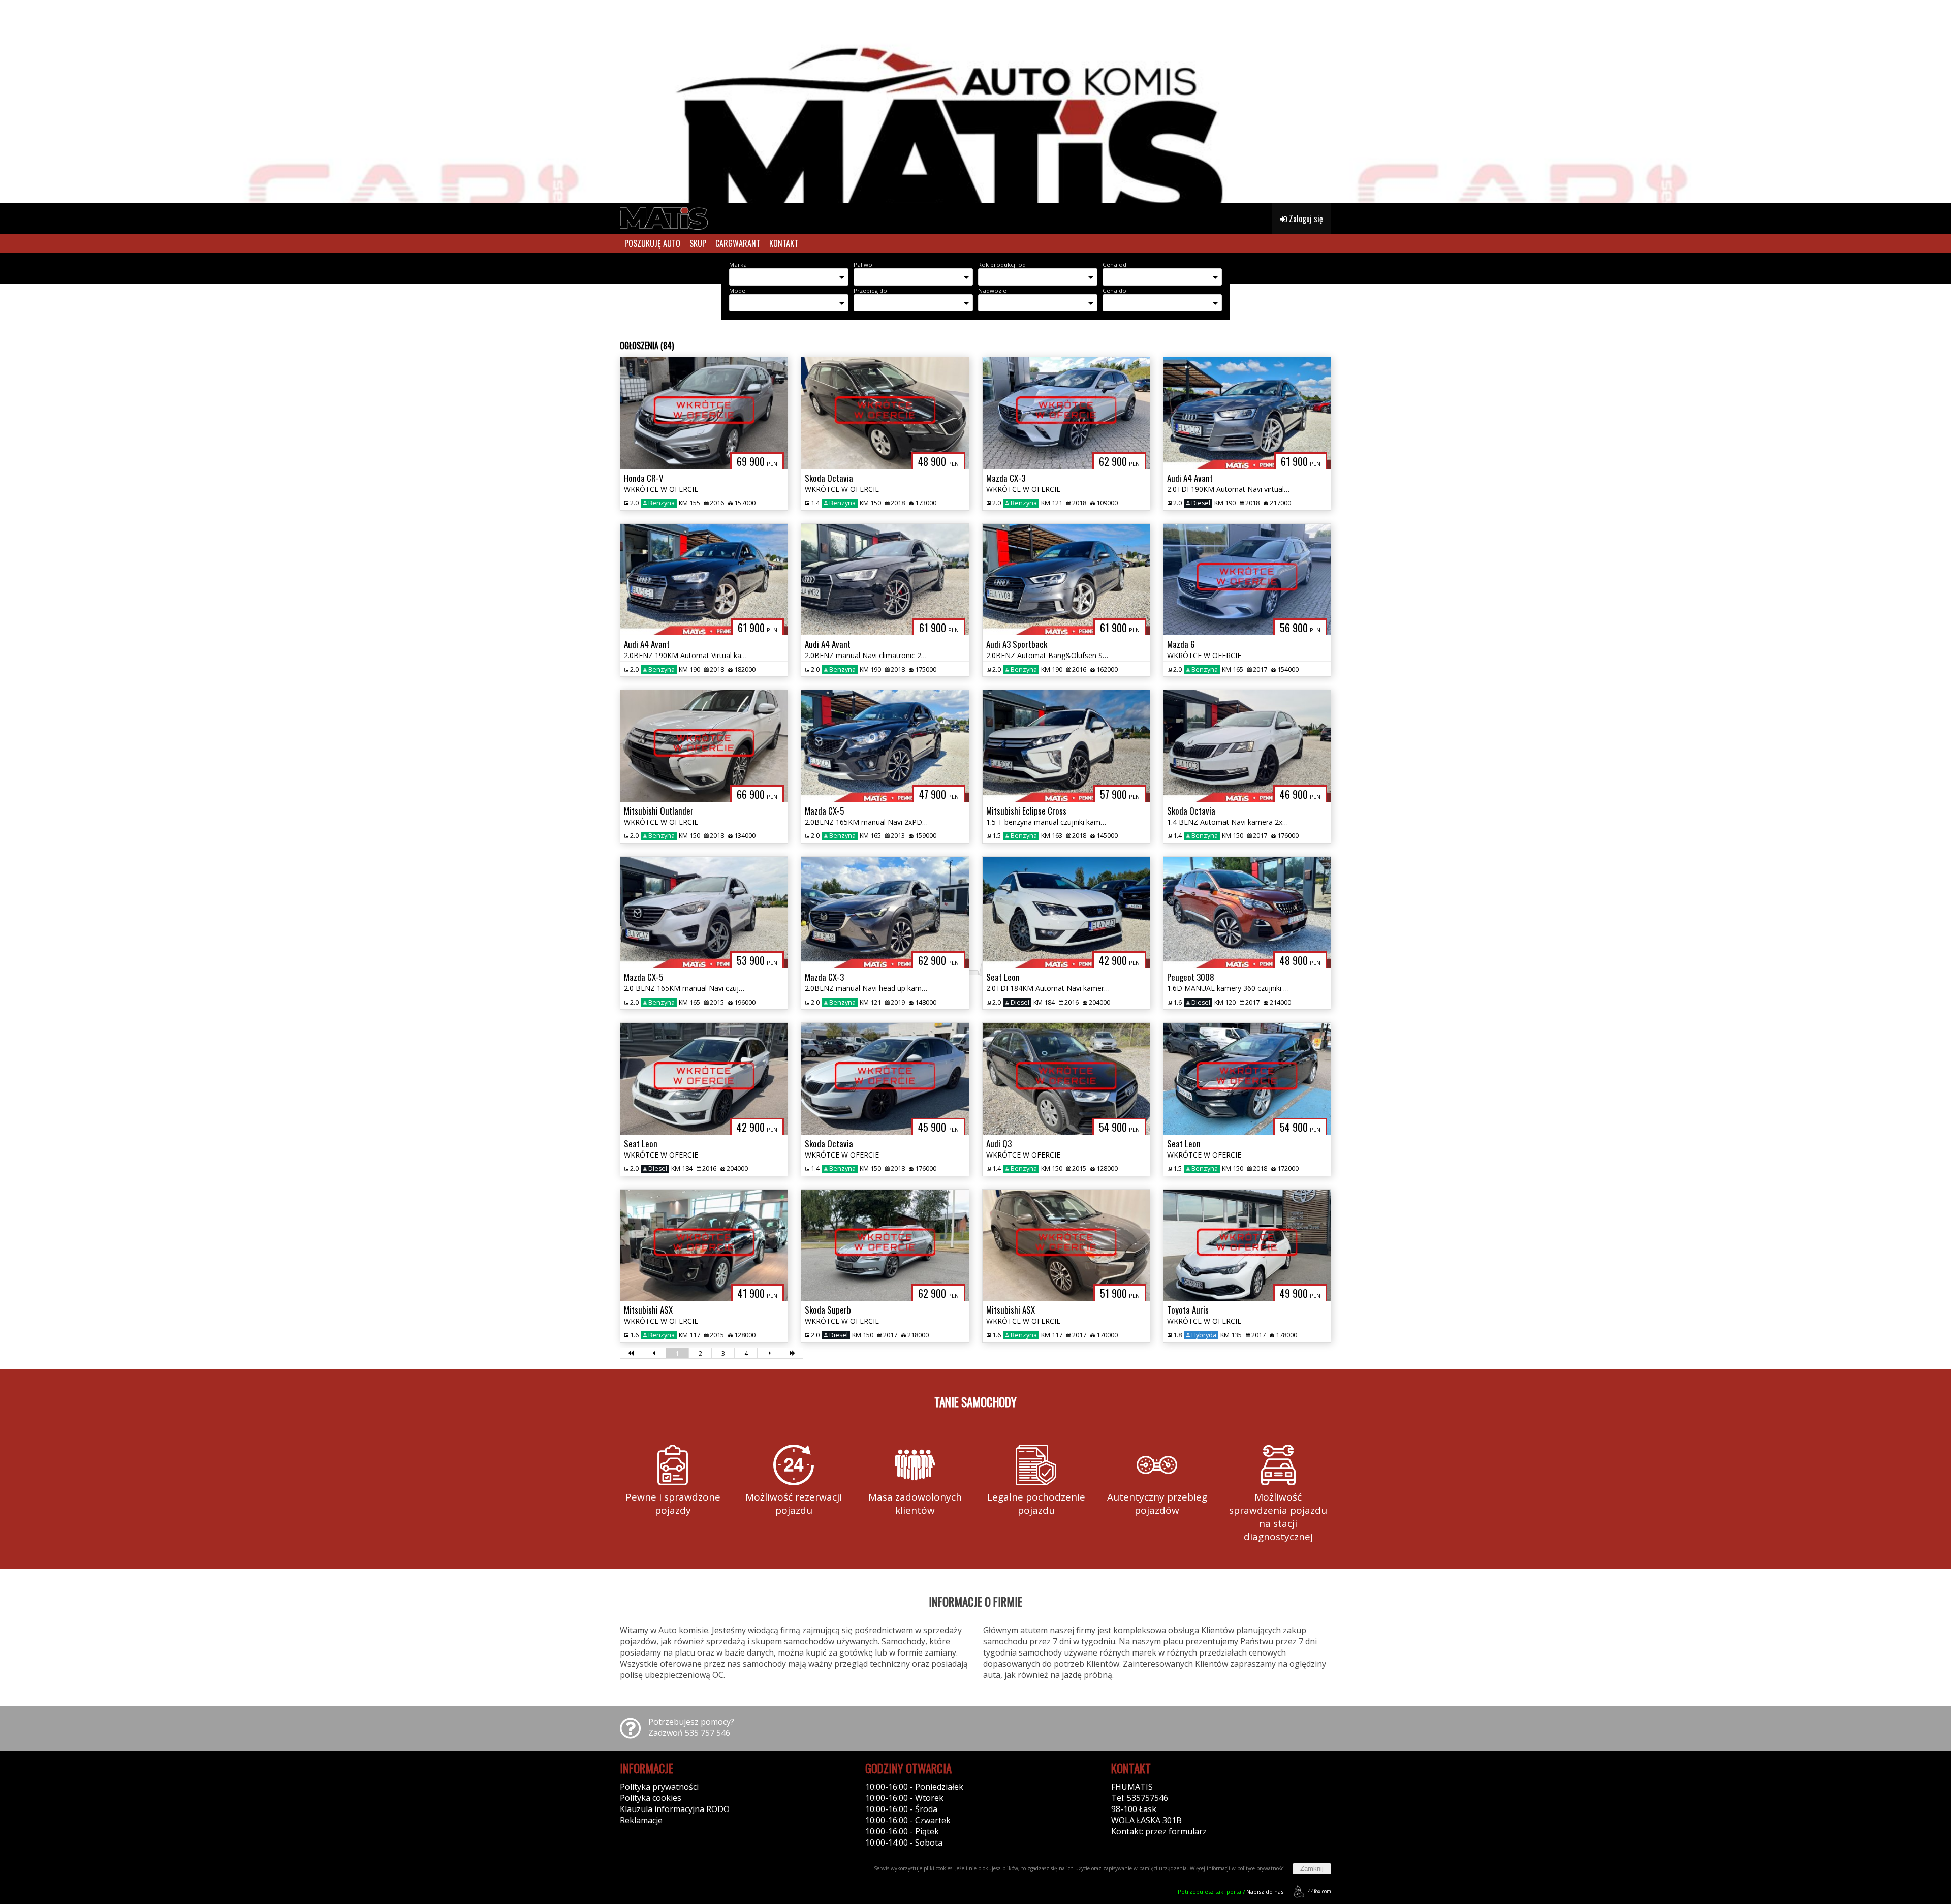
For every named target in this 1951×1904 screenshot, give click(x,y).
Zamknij (1312, 1869)
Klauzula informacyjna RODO (675, 1809)
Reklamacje (641, 1820)
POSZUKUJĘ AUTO (652, 243)
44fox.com (1319, 1891)
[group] (975, 102)
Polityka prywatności (659, 1787)
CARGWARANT (738, 243)
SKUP (698, 243)
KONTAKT (784, 243)
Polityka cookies (651, 1798)
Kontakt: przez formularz (1159, 1831)
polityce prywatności (1261, 1868)
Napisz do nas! (1231, 1892)
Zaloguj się (1305, 219)
